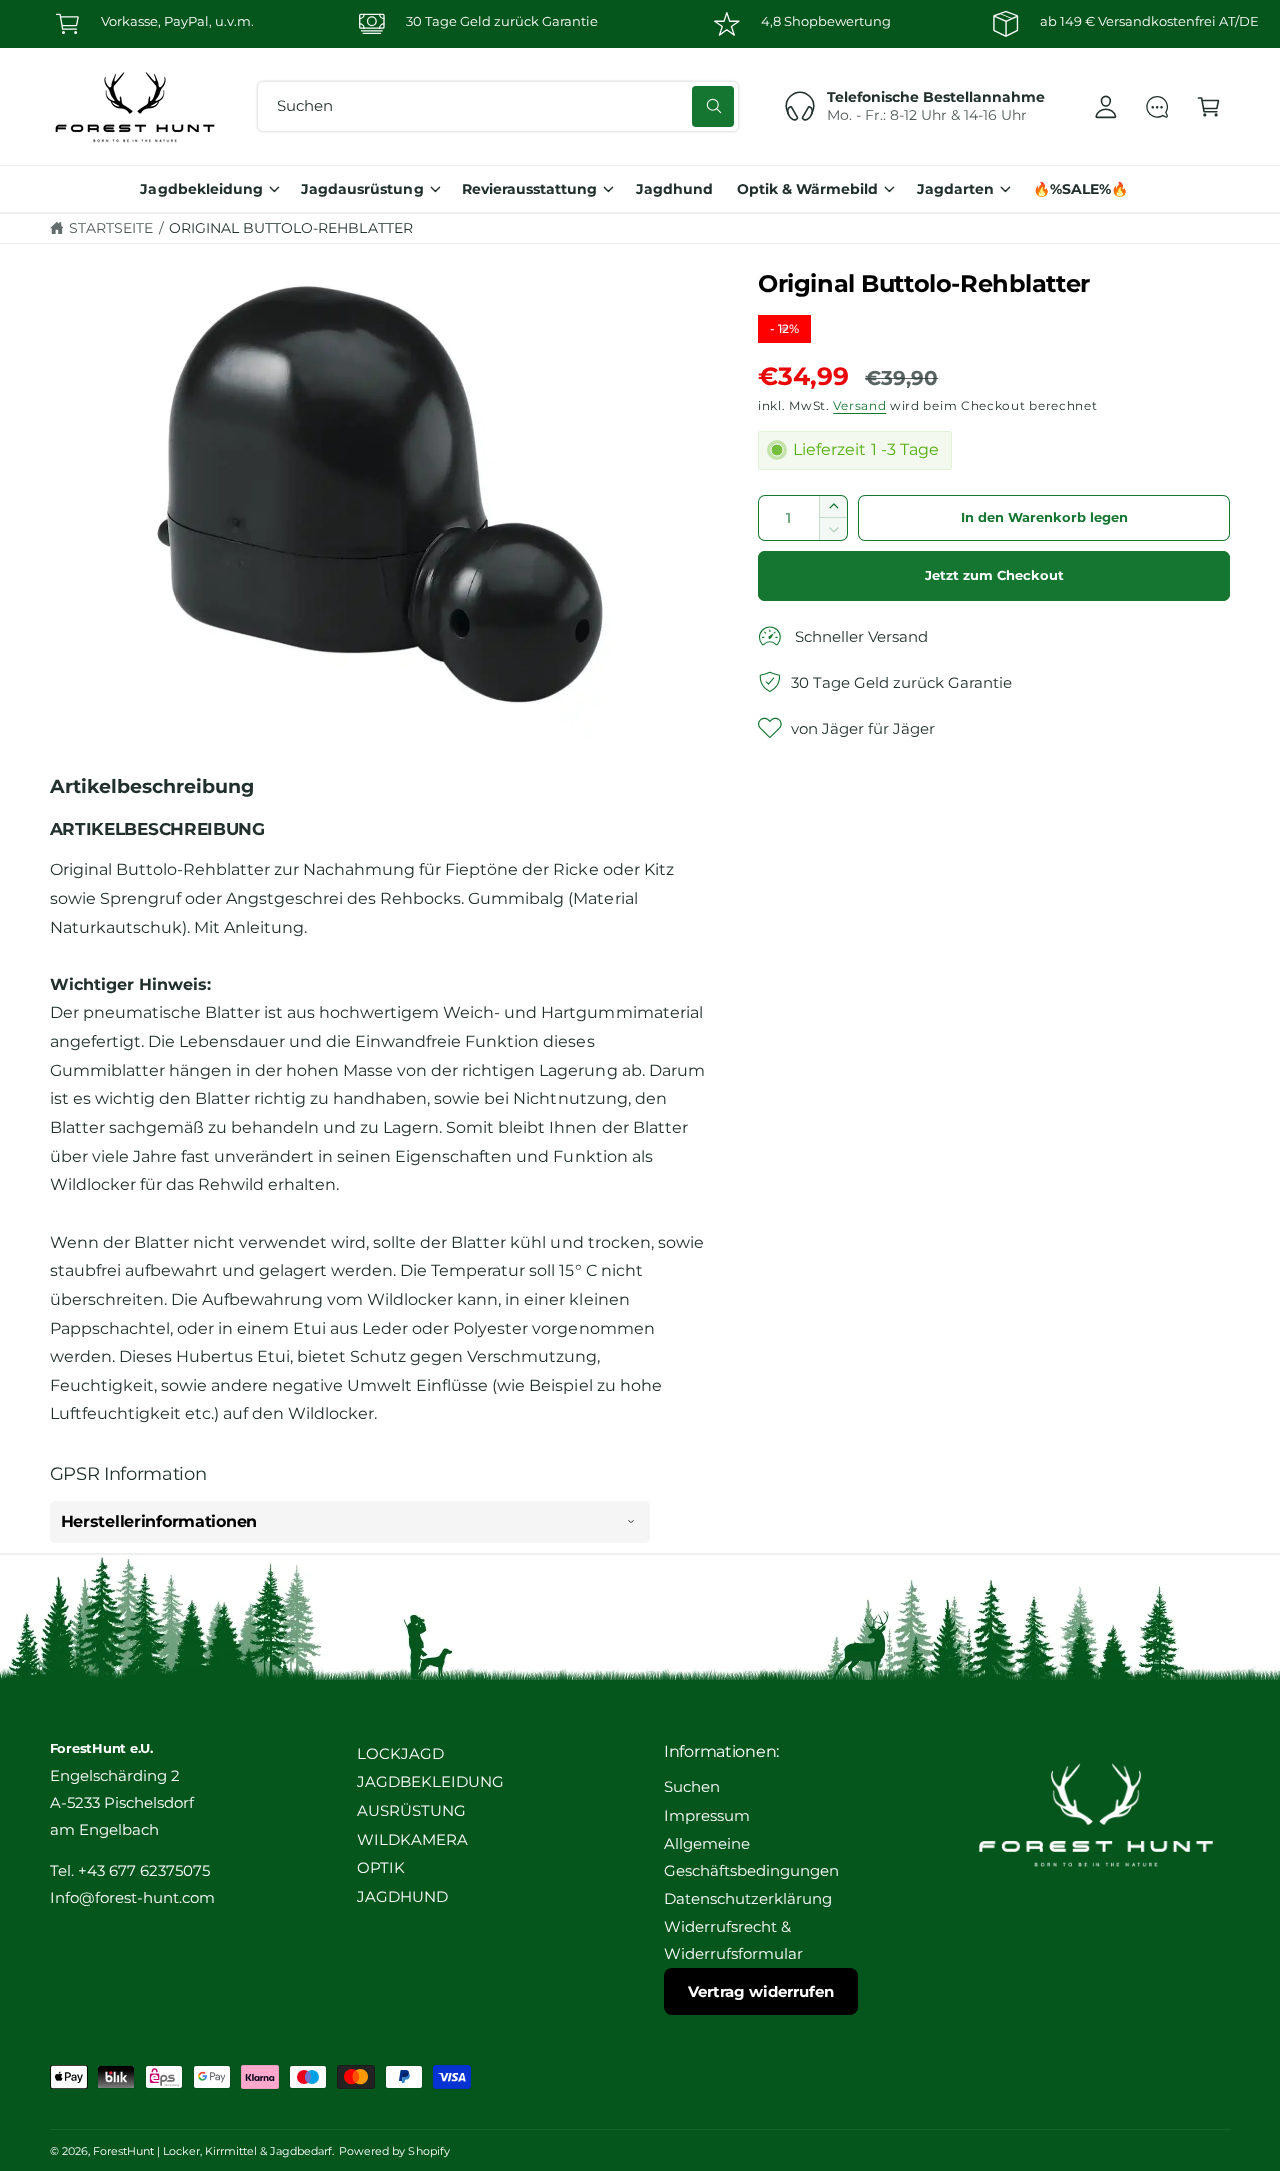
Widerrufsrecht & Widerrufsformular (733, 1940)
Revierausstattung (529, 189)
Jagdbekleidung (201, 189)
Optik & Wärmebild (807, 189)
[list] (640, 24)
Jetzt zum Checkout (994, 575)
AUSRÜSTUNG (411, 1811)
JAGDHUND (402, 1897)
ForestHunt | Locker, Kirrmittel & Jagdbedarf (213, 2151)
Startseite (111, 228)
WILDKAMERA (412, 1840)
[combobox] (498, 106)
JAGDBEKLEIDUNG (430, 1782)
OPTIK (381, 1868)
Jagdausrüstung (362, 189)
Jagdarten (955, 189)
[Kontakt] (1157, 106)
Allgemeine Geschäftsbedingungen (751, 1857)
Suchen (692, 1787)
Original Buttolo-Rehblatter (290, 228)
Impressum (707, 1816)
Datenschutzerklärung (748, 1899)
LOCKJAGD (400, 1754)
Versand (859, 406)
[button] (1208, 106)
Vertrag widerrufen (761, 1991)
